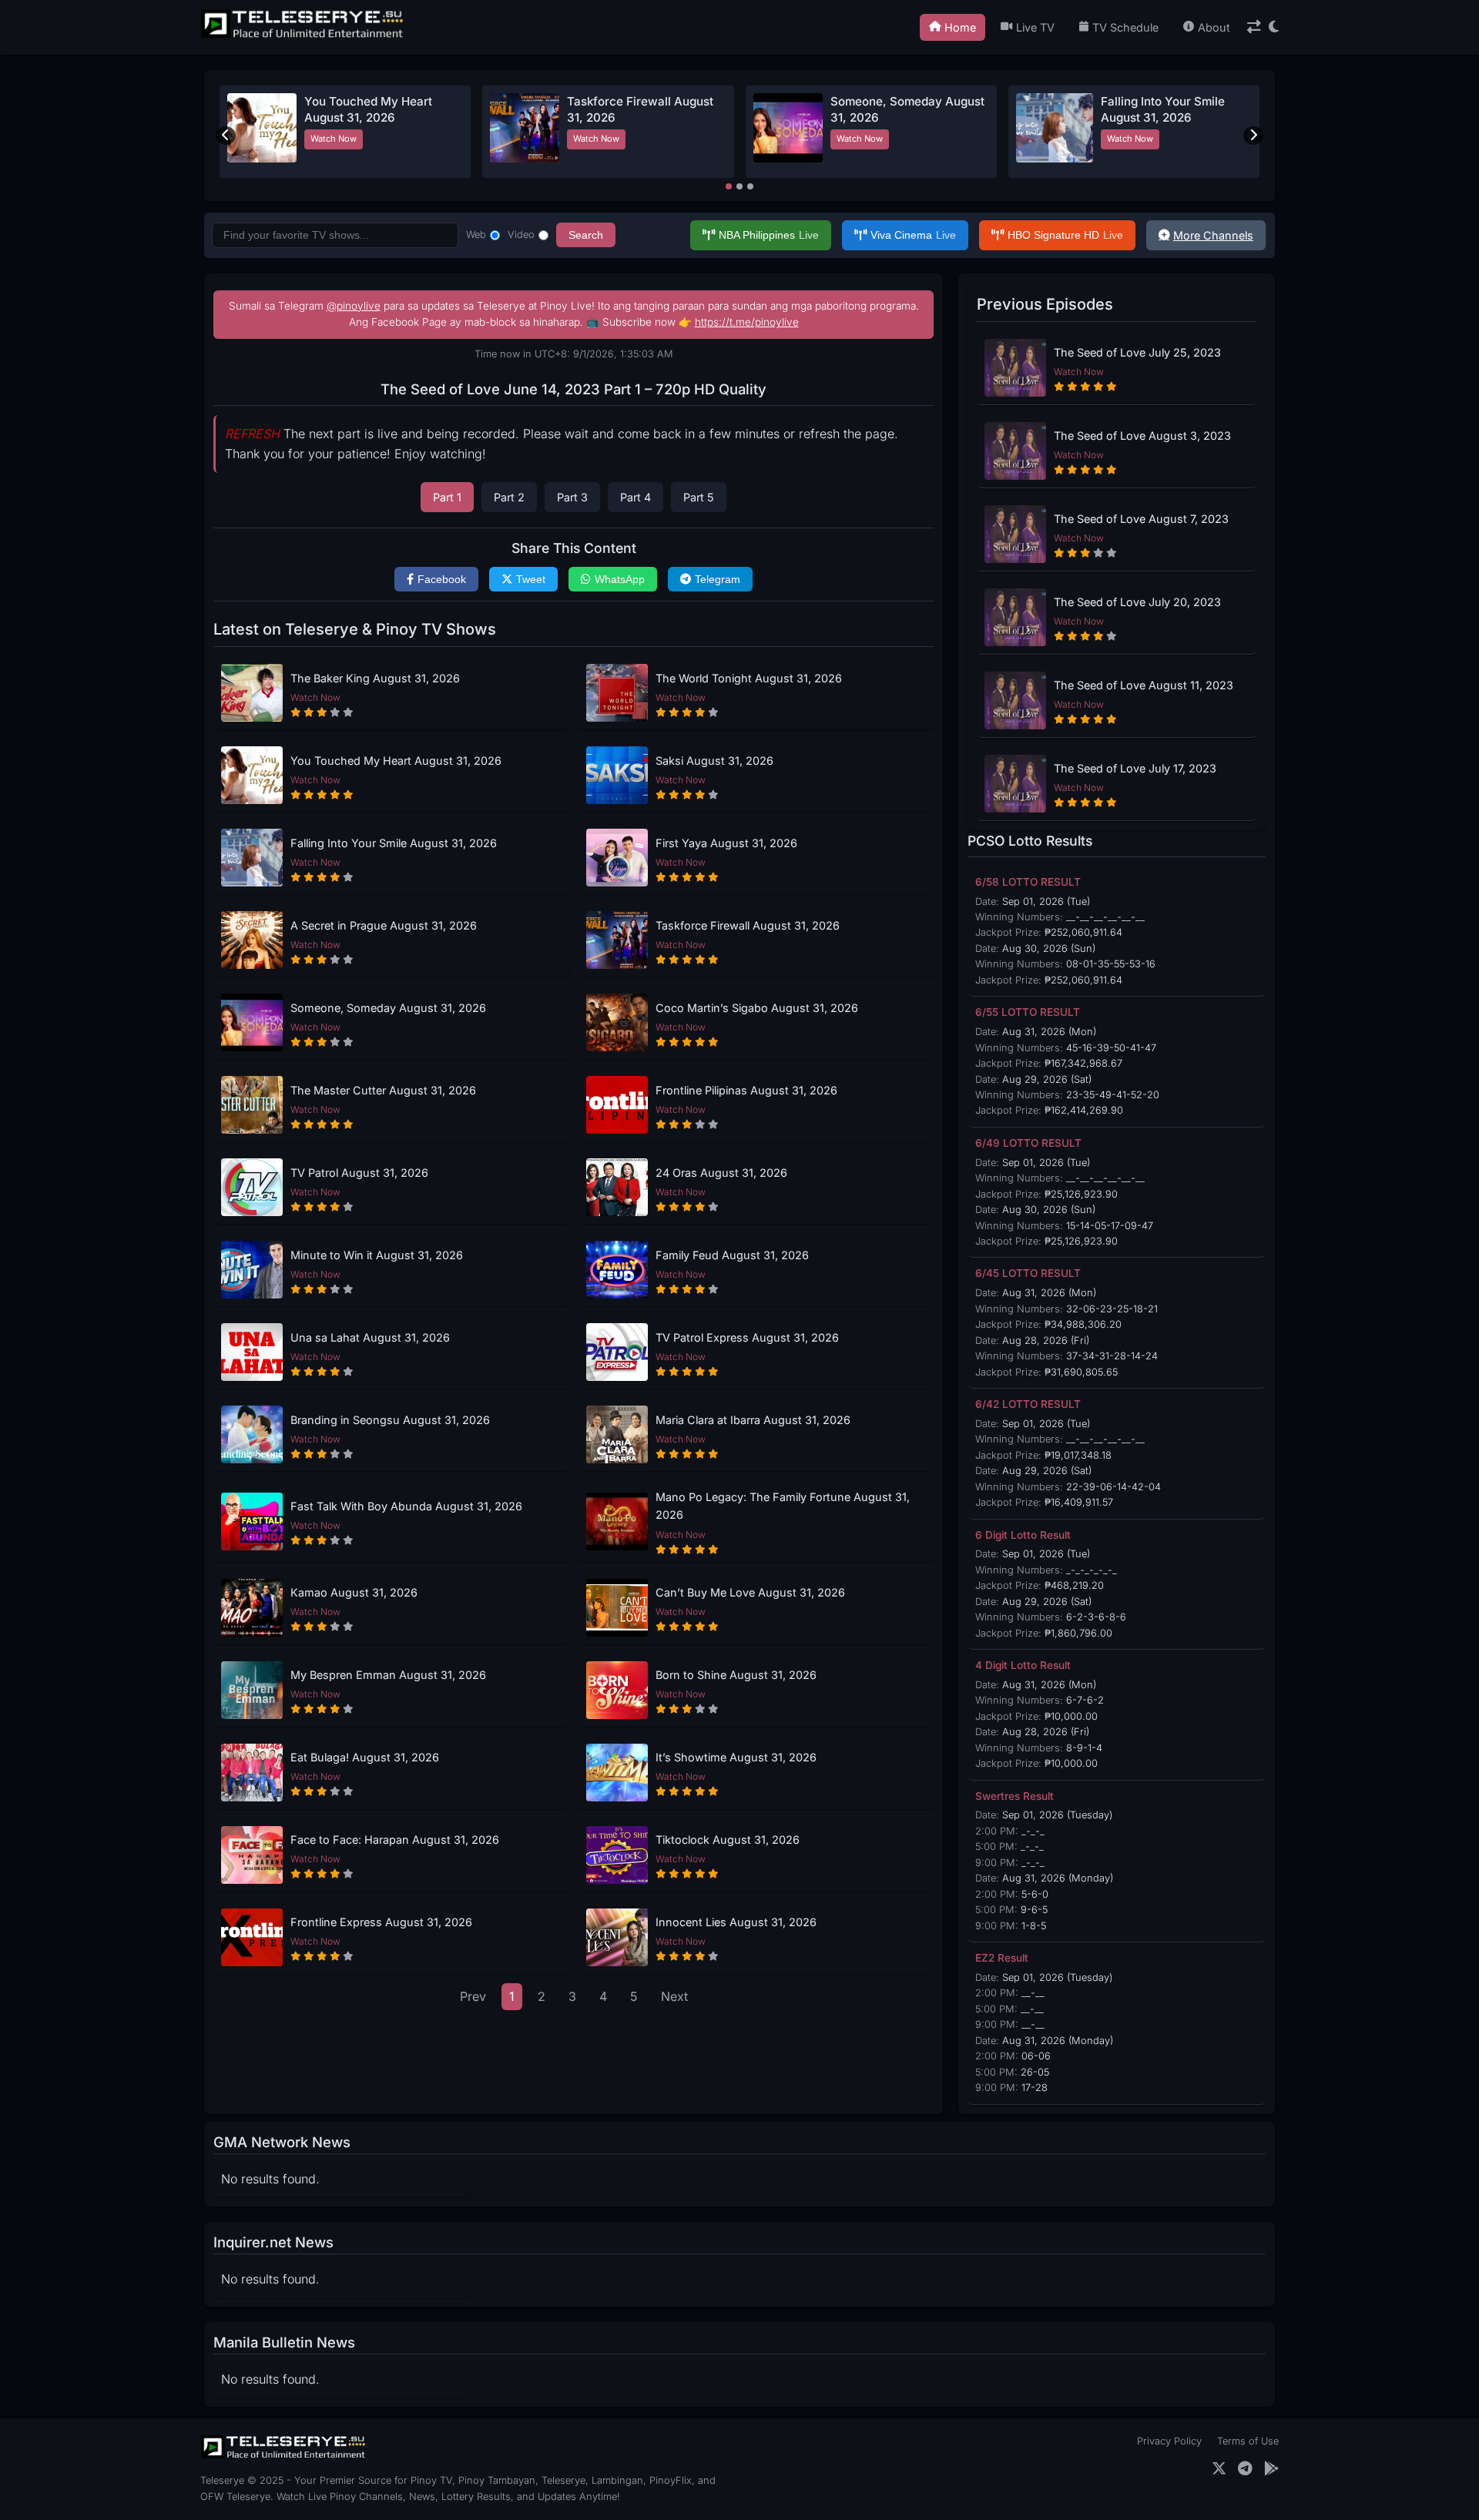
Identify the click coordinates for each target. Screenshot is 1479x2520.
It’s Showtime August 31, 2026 (736, 1757)
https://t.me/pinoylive (747, 322)
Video (521, 235)
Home (960, 27)
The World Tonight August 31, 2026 (749, 678)
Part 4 (636, 497)
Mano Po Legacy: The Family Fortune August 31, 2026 (783, 1506)
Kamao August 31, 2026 (354, 1592)
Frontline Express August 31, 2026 (381, 1922)
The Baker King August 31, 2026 (375, 678)
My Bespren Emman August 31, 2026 (388, 1675)
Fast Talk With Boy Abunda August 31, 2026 (406, 1506)
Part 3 (572, 497)
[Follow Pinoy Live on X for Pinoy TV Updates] (1219, 2469)
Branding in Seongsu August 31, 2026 (390, 1420)
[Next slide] (1253, 136)
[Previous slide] (226, 136)
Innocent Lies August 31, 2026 (736, 1922)
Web (476, 235)
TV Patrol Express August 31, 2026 (747, 1337)
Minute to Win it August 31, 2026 (377, 1255)
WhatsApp (620, 579)
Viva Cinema (913, 235)
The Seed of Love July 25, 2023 (1137, 352)
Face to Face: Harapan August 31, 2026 (395, 1840)
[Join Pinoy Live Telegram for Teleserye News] (1245, 2469)
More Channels (1213, 235)
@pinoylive (354, 306)
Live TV (1035, 27)
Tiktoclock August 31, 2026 (728, 1840)
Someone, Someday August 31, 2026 (388, 1008)
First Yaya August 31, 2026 (726, 843)
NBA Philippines (769, 235)
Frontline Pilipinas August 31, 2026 (746, 1090)
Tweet (531, 579)
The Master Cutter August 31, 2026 (383, 1090)
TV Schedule (1125, 27)
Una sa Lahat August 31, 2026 (370, 1337)
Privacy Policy (1169, 2441)
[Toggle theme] (1274, 27)
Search (586, 235)
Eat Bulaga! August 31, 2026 (365, 1757)
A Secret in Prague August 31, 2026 (384, 925)
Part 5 (699, 497)
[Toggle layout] (1254, 27)
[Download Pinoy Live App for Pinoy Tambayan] (1271, 2469)
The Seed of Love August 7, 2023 (1141, 519)
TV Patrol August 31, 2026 (359, 1173)
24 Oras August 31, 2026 (721, 1173)
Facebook (442, 579)
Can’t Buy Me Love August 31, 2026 (750, 1592)
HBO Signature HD (1065, 235)
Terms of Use (1248, 2441)
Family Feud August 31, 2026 (732, 1255)
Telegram (718, 579)
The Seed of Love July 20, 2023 (1137, 602)
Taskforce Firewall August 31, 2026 (748, 925)
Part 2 (509, 497)
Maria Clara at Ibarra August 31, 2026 (753, 1420)
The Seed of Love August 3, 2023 (1142, 436)
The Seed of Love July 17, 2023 (1135, 768)
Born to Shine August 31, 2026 (736, 1675)
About (1214, 27)
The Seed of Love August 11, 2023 (1144, 685)
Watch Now (334, 139)
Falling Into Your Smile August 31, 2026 (394, 843)
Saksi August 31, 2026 (714, 761)
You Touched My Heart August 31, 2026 (396, 761)
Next (674, 1996)
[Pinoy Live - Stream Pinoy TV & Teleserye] (304, 36)
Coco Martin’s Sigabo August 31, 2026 (757, 1008)
